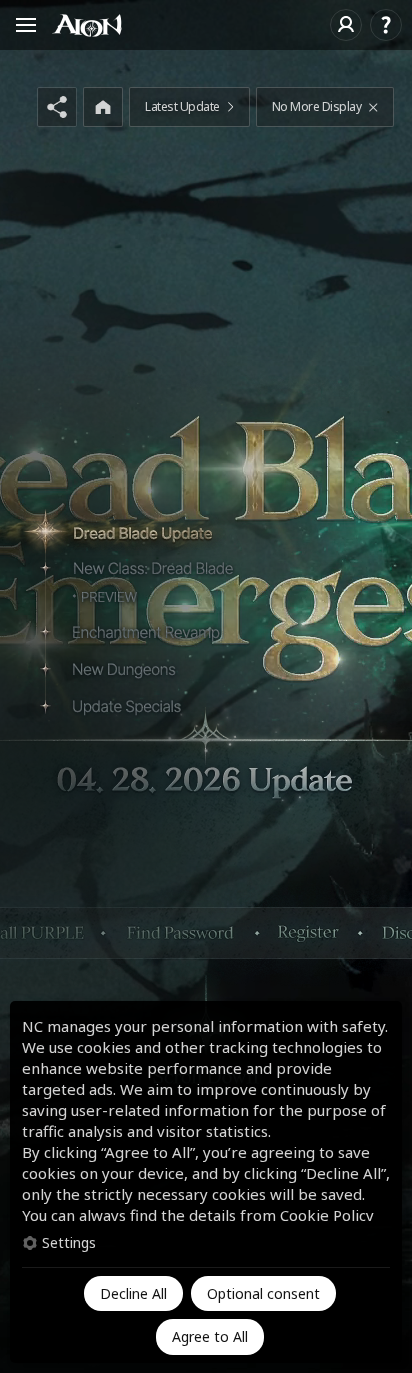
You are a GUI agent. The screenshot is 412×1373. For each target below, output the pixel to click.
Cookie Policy (327, 1215)
